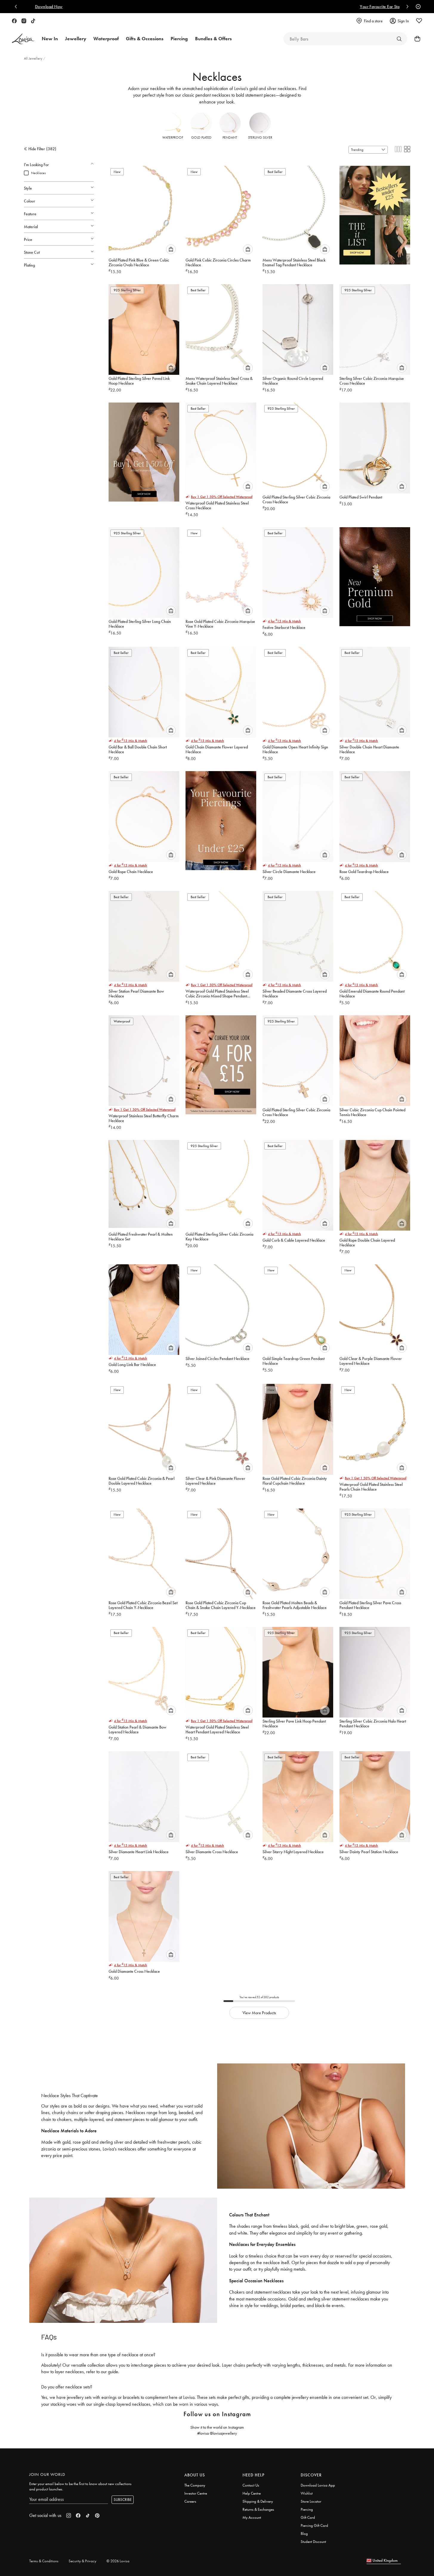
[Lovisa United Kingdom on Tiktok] (33, 21)
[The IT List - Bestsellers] (375, 212)
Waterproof (173, 137)
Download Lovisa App (318, 2485)
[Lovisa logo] (23, 39)
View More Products (259, 2013)
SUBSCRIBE (123, 2500)
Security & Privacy (82, 2561)
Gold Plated (201, 137)
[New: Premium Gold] (375, 574)
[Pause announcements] (417, 7)
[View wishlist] (419, 21)
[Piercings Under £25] (221, 818)
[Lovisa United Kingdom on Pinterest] (97, 2515)
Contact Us (251, 2485)
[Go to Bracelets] (399, 39)
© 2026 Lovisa (118, 2561)
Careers (190, 2501)
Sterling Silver (260, 137)
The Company (195, 2485)
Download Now (238, 7)
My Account (252, 2517)
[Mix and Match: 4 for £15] (221, 1062)
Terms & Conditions (44, 2561)
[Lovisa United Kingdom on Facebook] (14, 21)
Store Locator (311, 2501)
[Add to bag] (171, 249)
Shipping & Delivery (258, 2501)
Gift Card (308, 2517)
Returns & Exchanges (258, 2509)
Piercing (307, 2509)
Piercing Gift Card (314, 2525)
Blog (304, 2534)
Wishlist (307, 2493)
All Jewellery (34, 58)
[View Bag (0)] (416, 39)
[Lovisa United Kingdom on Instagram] (24, 21)
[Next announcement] (406, 7)
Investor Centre (196, 2493)
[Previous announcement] (17, 7)
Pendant (230, 137)
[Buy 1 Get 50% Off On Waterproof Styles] (144, 449)
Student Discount (313, 2542)
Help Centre (252, 2493)
